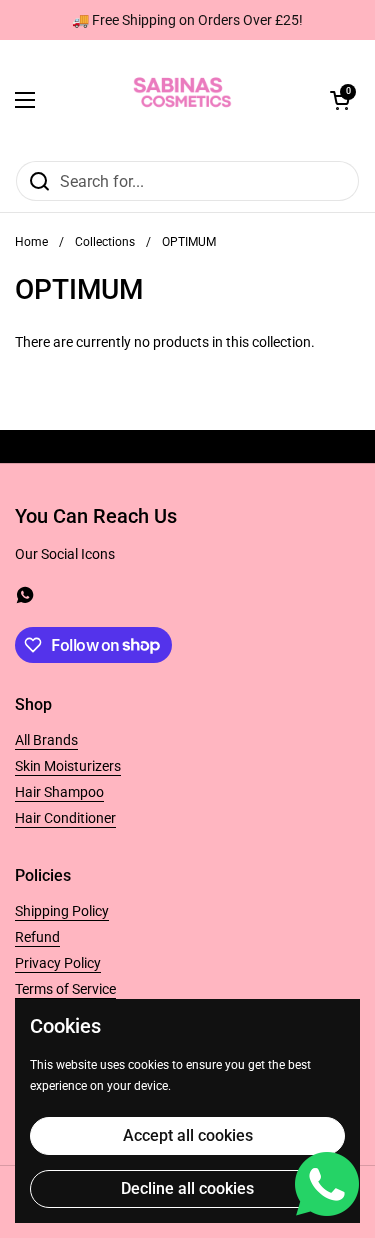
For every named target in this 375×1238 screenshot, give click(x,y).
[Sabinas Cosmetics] (183, 100)
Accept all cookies (188, 1135)
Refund (37, 937)
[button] (340, 100)
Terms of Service (65, 989)
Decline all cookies (187, 1188)
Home (31, 242)
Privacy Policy (58, 963)
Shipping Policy (62, 911)
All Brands (46, 740)
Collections (105, 242)
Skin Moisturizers (68, 766)
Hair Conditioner (65, 818)
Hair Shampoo (59, 792)
